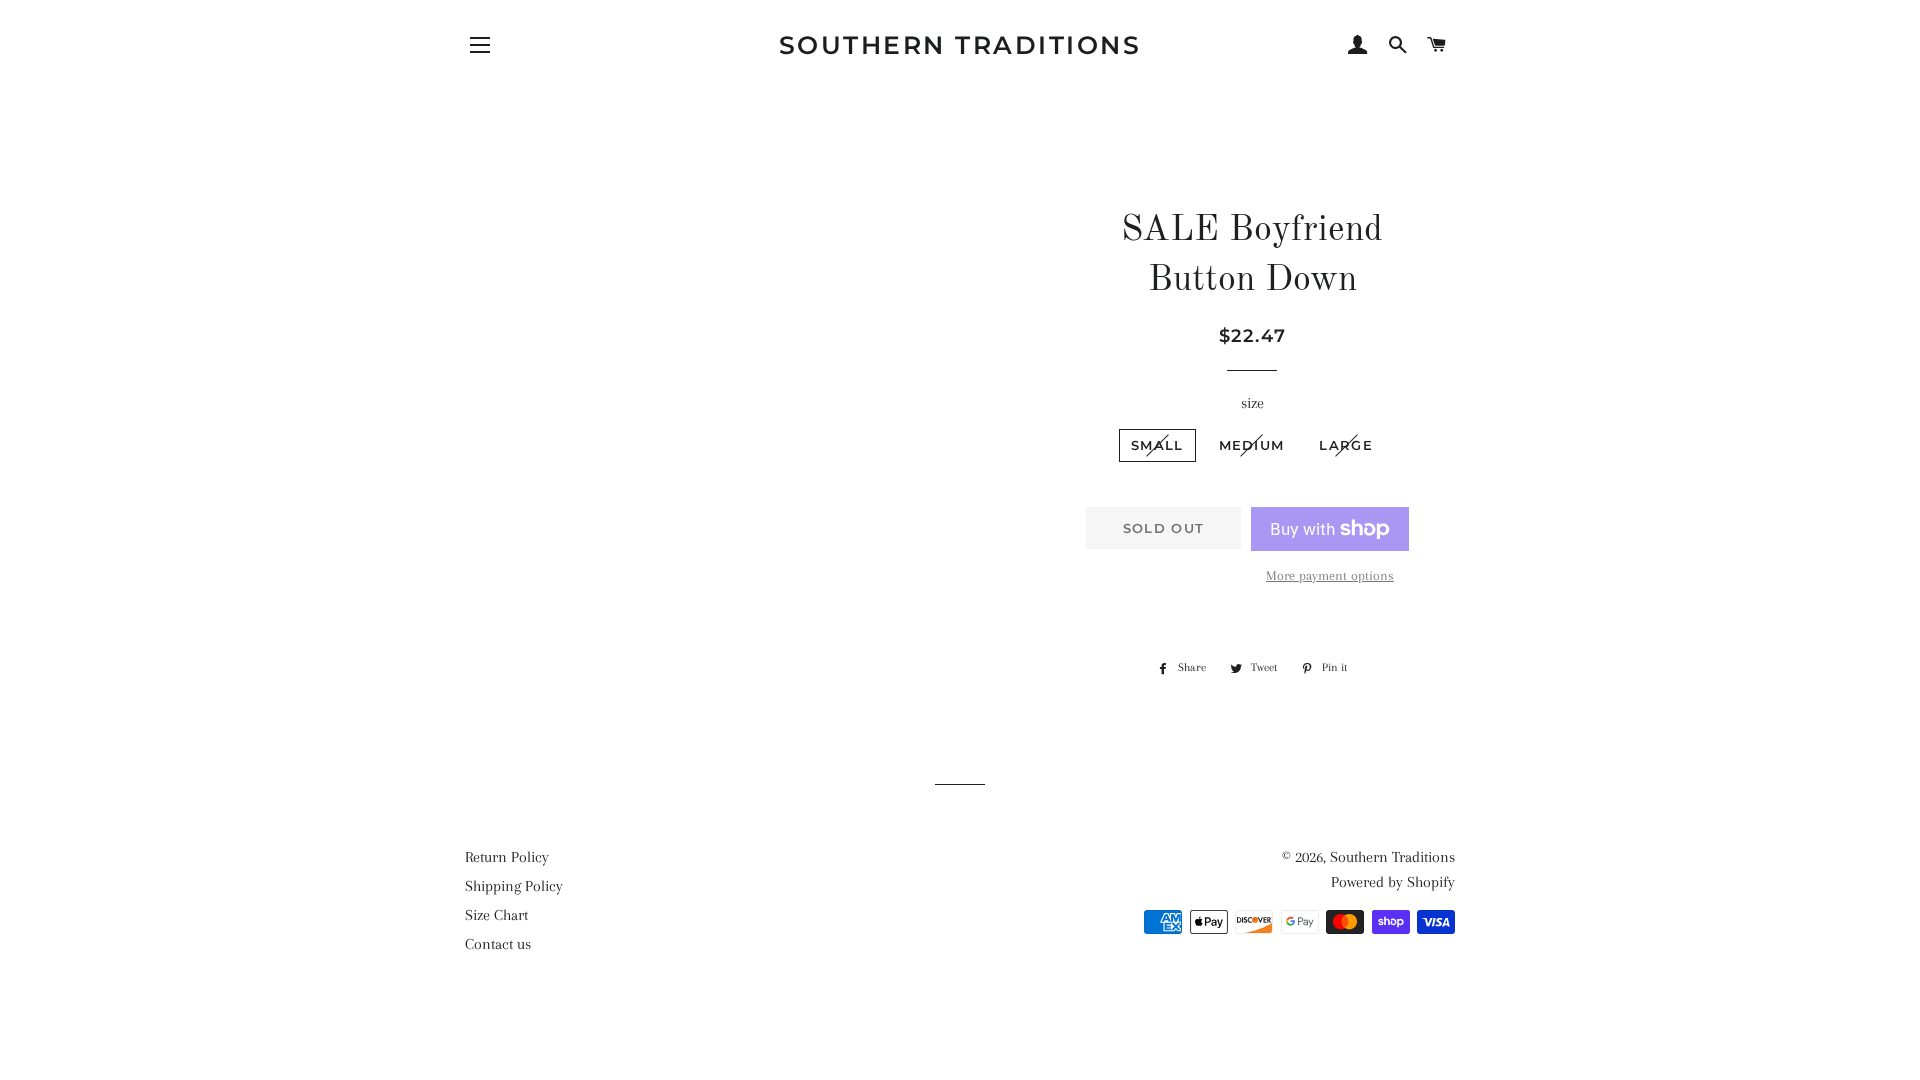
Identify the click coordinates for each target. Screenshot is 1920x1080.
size (1252, 403)
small (1157, 445)
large (1346, 445)
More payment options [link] (1330, 575)
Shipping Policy (514, 886)
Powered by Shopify (1393, 882)
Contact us (498, 944)
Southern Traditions (960, 45)
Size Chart (496, 915)
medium (1252, 445)
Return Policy (507, 857)
